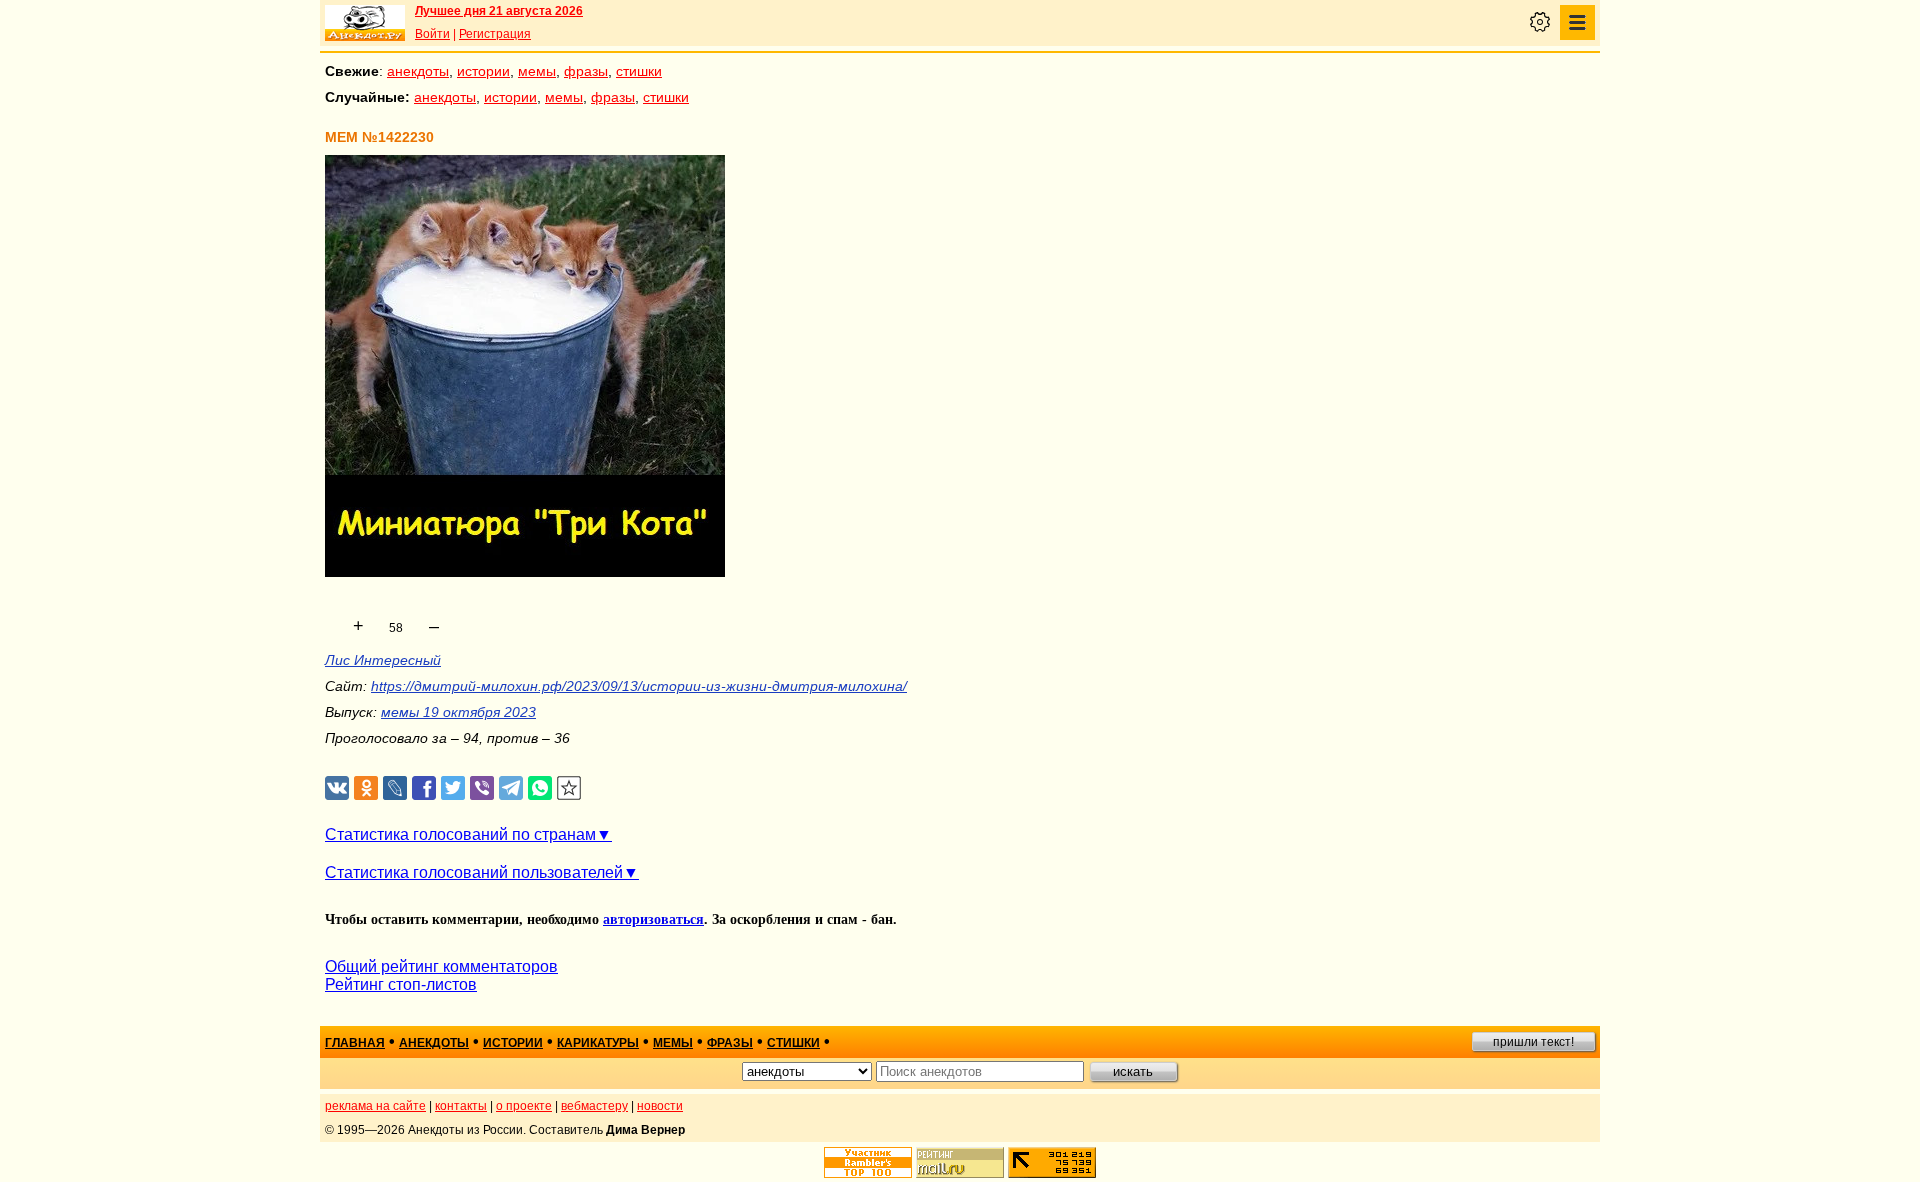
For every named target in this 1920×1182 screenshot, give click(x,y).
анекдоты (418, 71)
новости (660, 1106)
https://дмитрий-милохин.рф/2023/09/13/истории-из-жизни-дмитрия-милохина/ (639, 686)
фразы (586, 71)
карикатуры (598, 1043)
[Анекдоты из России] (365, 23)
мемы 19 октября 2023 (458, 712)
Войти (432, 34)
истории (483, 71)
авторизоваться (653, 919)
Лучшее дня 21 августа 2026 (499, 11)
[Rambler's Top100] (868, 1162)
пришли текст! (1533, 1042)
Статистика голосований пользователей (474, 872)
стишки (639, 71)
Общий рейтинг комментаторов (441, 966)
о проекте (524, 1106)
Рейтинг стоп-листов (401, 984)
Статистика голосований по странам (460, 834)
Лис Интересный (383, 660)
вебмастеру (594, 1106)
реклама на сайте (375, 1106)
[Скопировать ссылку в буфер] (569, 788)
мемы (537, 71)
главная (355, 1043)
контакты (461, 1106)
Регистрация (495, 34)
